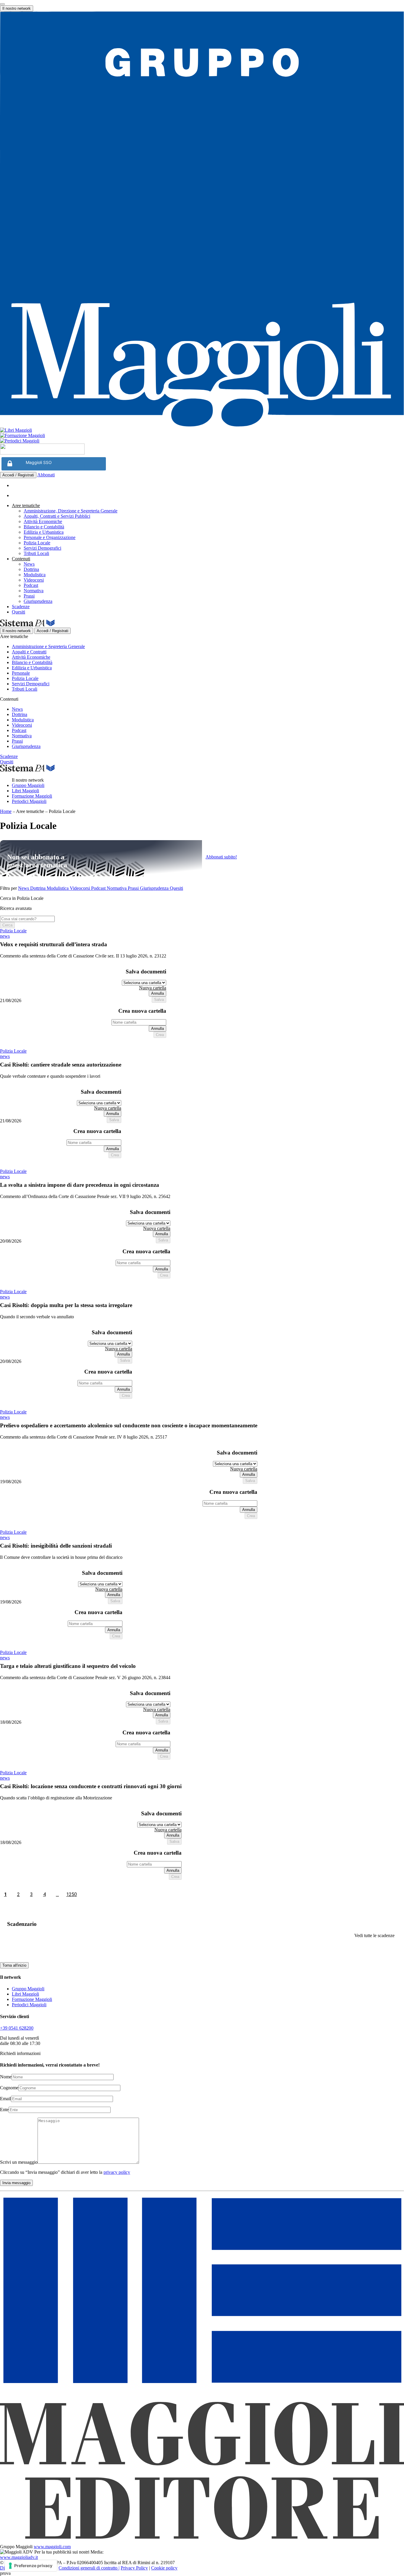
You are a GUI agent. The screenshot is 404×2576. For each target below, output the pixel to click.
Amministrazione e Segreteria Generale (48, 646)
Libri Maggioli (25, 791)
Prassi (29, 596)
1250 (72, 1894)
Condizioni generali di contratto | (89, 2568)
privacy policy (117, 2172)
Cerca (7, 925)
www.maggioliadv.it (19, 2557)
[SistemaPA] (42, 453)
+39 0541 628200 (17, 2028)
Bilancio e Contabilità (44, 527)
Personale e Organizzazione (50, 537)
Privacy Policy (134, 2568)
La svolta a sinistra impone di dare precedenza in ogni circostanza (80, 1185)
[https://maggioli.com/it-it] (202, 220)
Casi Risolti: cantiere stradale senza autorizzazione (61, 1065)
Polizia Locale (37, 543)
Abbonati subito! (221, 857)
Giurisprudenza (38, 601)
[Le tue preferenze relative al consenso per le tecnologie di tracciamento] (31, 2566)
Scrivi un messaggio (19, 2162)
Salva (159, 1000)
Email (5, 2099)
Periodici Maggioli (29, 801)
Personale (21, 673)
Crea (160, 1035)
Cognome (9, 2088)
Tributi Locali (36, 553)
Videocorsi (34, 580)
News (29, 564)
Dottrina (31, 569)
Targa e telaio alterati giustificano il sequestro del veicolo (68, 1666)
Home (6, 811)
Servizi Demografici (42, 548)
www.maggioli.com (52, 2547)
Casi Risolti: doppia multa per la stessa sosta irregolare (66, 1305)
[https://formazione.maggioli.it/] (202, 436)
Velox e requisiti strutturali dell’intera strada (54, 944)
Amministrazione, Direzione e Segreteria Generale (71, 511)
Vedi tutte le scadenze (374, 1935)
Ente (4, 2110)
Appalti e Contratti (29, 652)
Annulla (157, 993)
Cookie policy (164, 2568)
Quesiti (18, 612)
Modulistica (35, 575)
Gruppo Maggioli (28, 785)
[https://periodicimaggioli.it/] (202, 441)
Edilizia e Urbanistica (44, 532)
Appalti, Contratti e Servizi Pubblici (57, 516)
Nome (6, 2077)
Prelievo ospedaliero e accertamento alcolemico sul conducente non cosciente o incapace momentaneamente (129, 1425)
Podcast (31, 585)
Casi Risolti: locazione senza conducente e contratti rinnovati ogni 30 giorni (91, 1786)
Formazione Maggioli (32, 796)
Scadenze (21, 607)
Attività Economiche (43, 521)
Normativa (34, 591)
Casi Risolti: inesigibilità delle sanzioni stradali (56, 1546)
